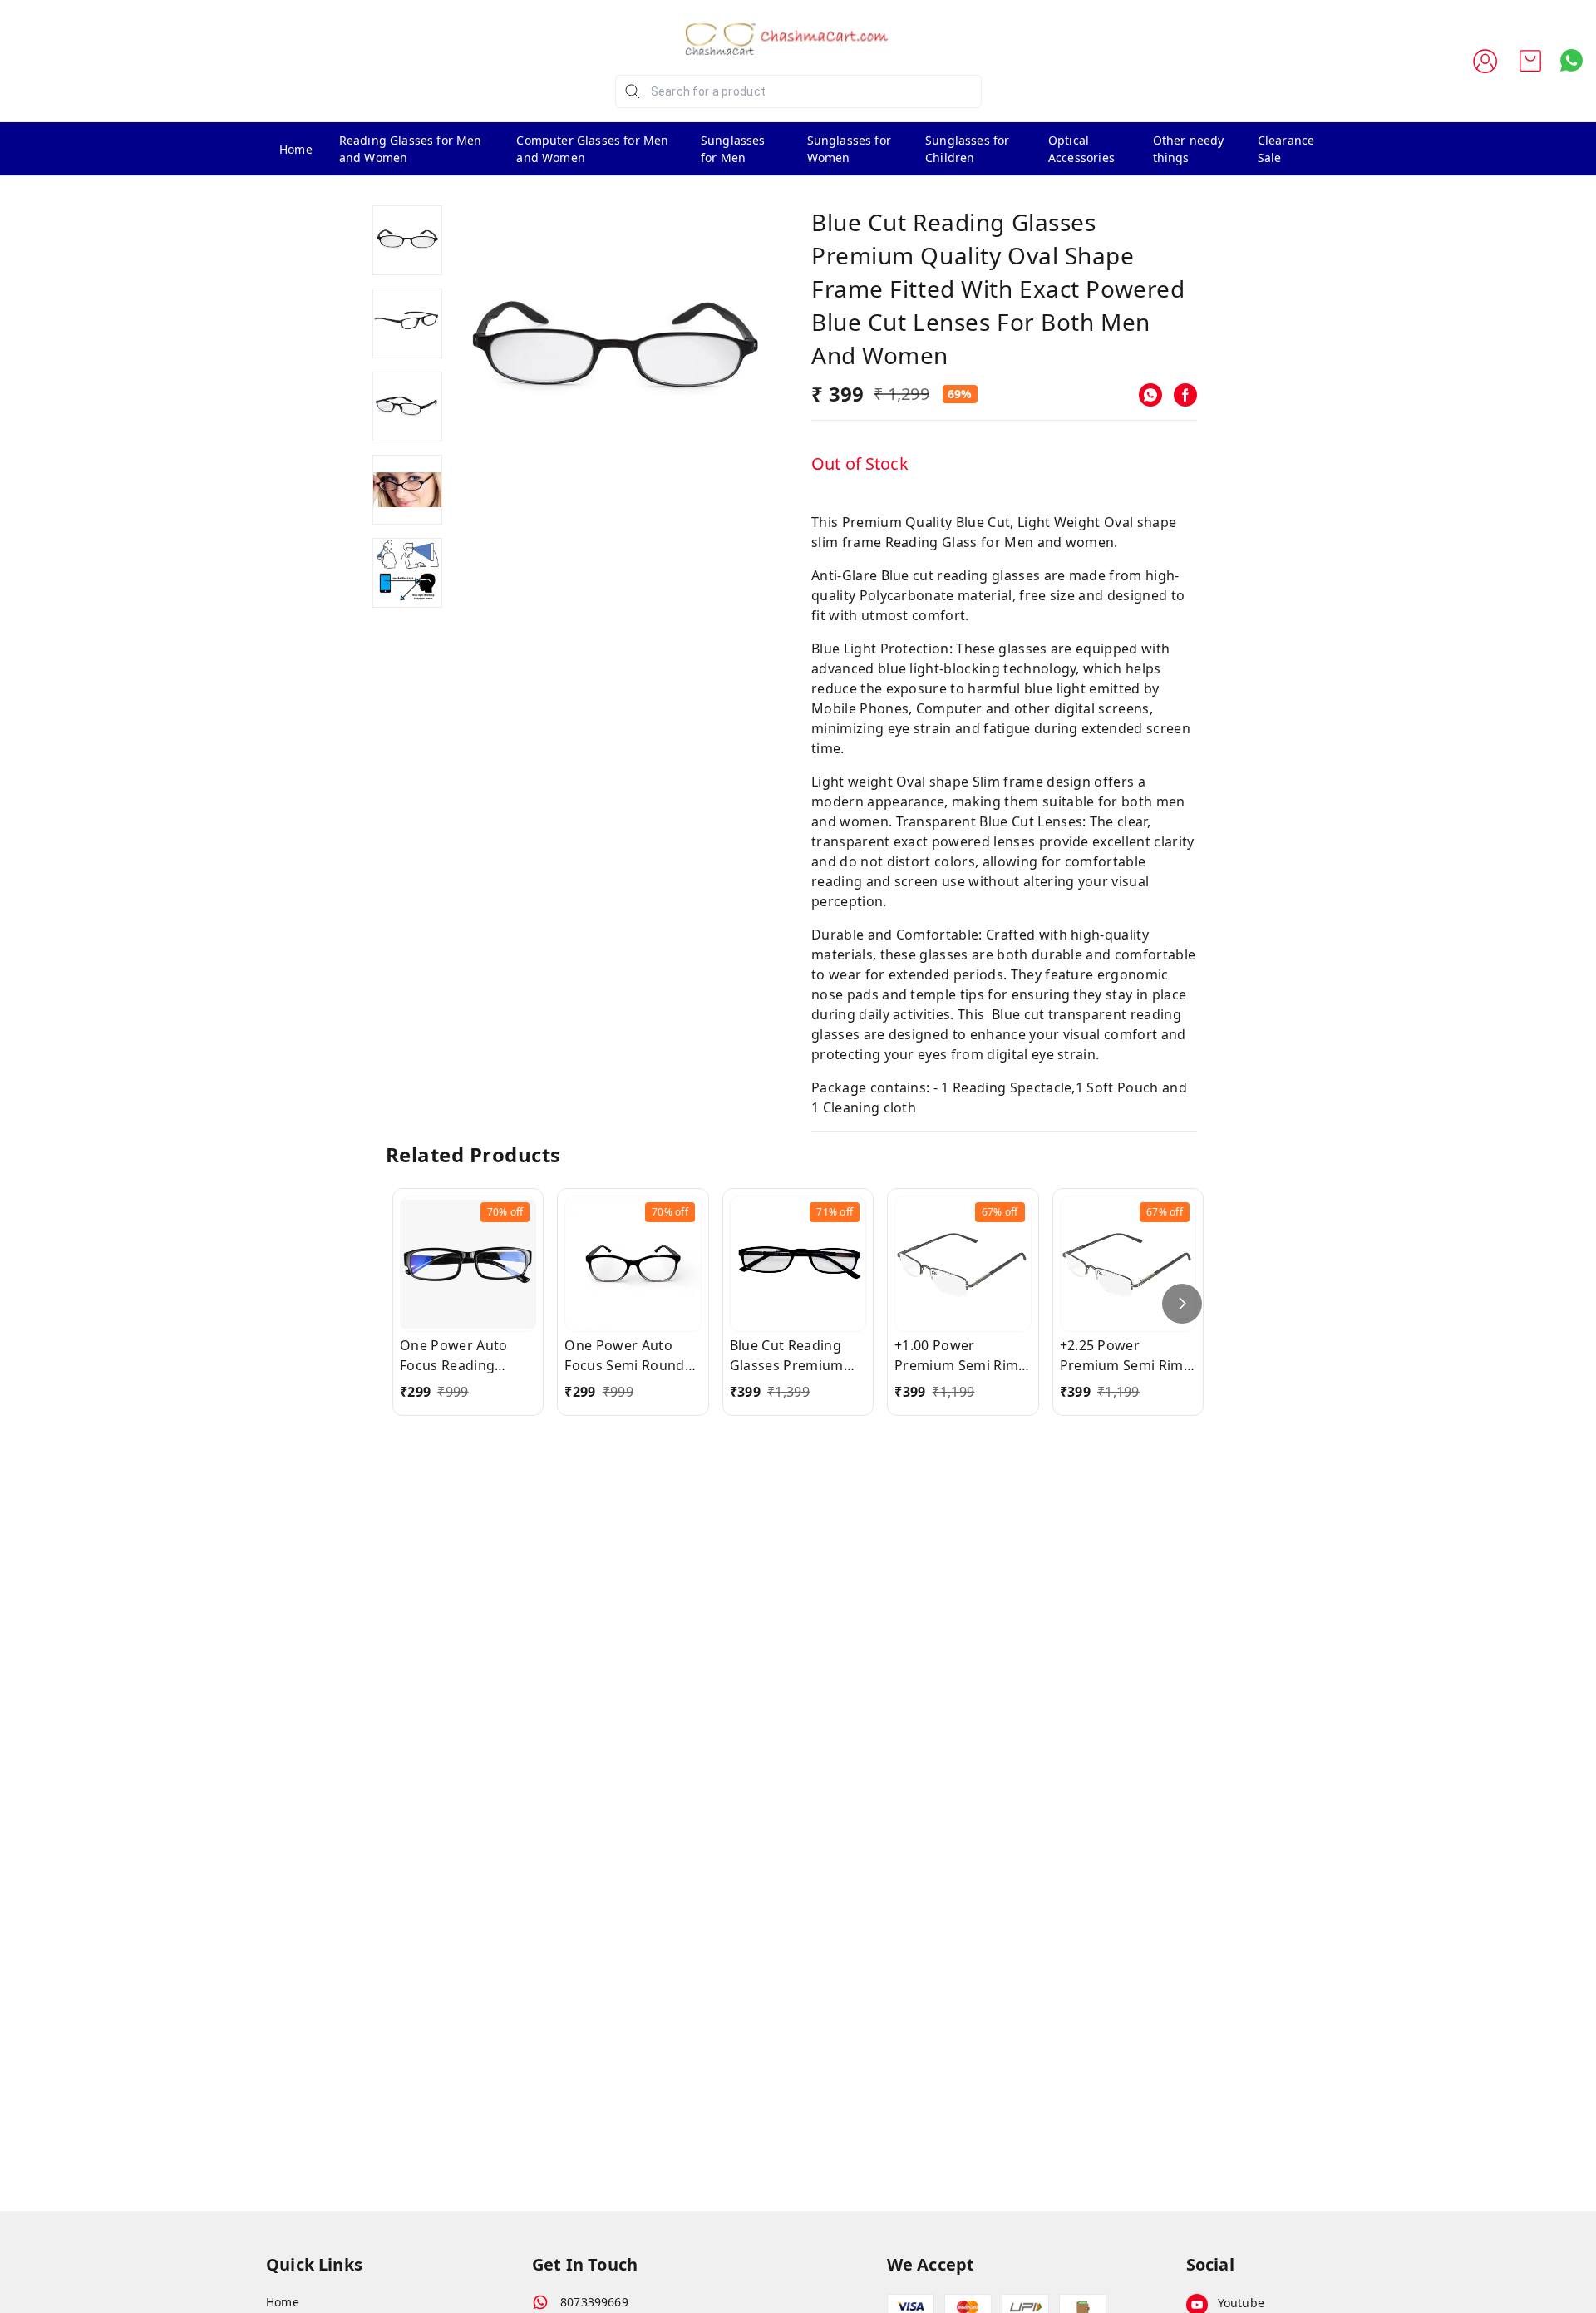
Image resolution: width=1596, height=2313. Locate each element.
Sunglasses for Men (733, 149)
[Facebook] (1185, 395)
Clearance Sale (1286, 149)
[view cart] (1530, 61)
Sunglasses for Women (849, 149)
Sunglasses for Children (967, 149)
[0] (1530, 61)
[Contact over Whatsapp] (1571, 60)
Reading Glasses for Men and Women (411, 149)
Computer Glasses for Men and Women (592, 149)
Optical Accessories (1081, 149)
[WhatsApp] (1150, 395)
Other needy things (1189, 149)
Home (296, 149)
